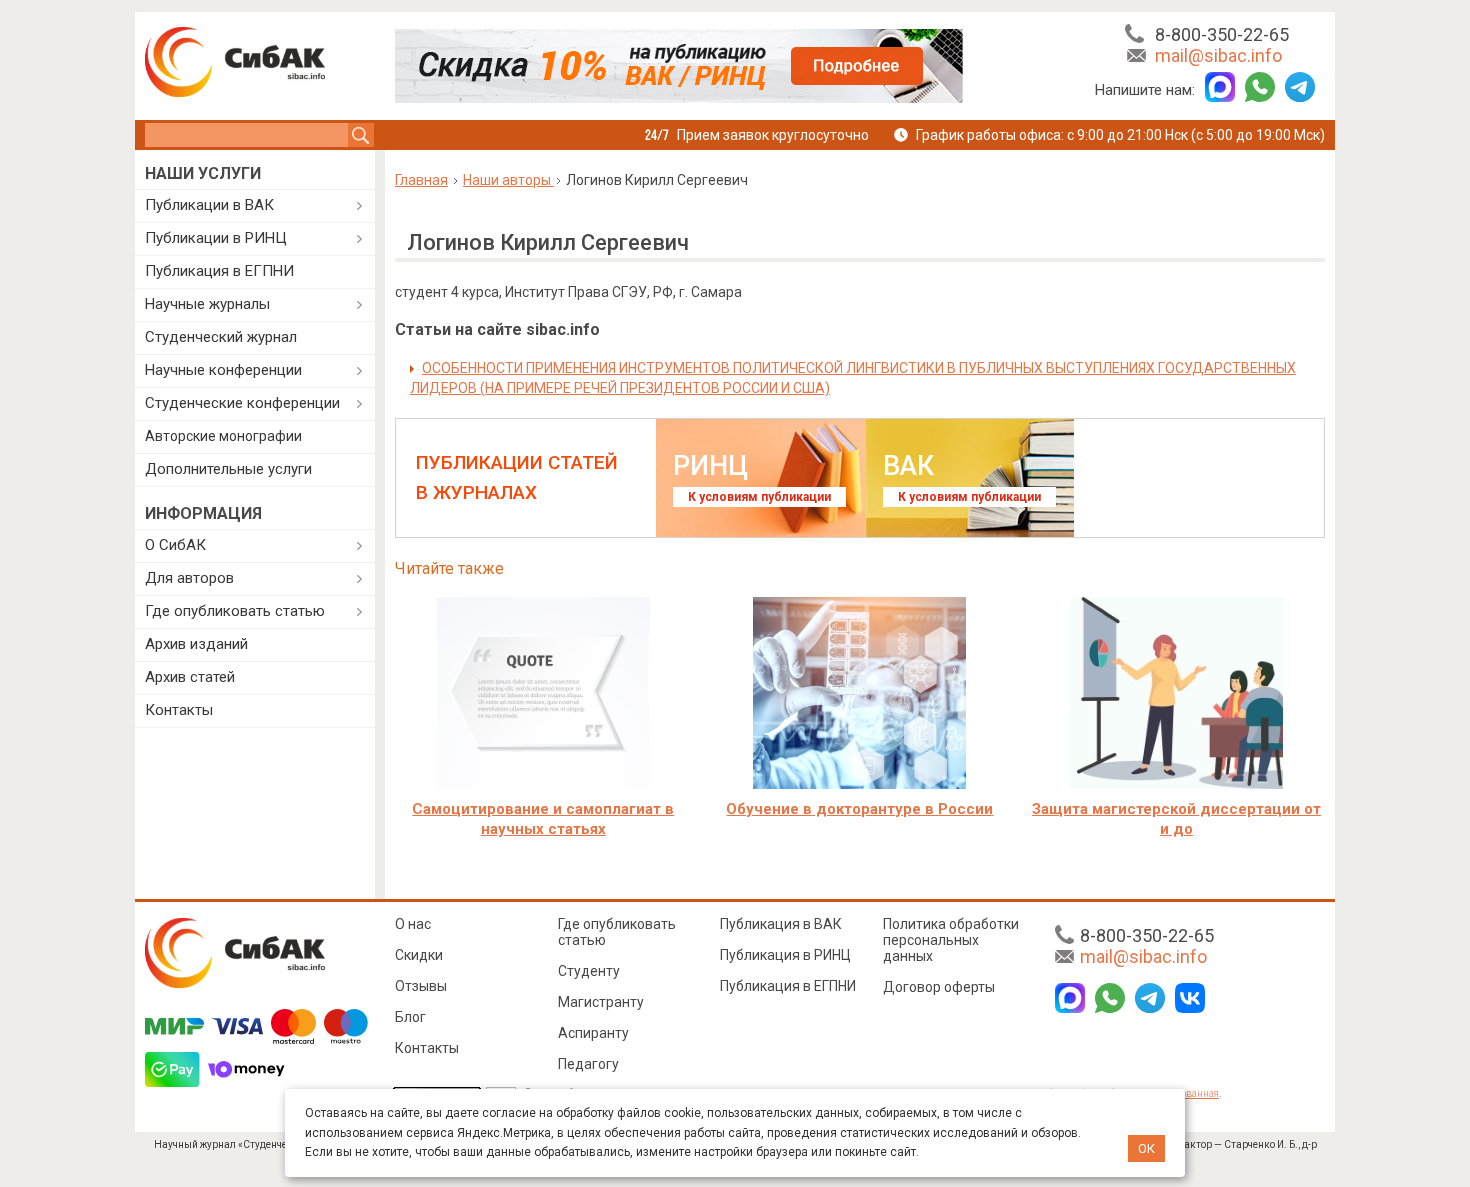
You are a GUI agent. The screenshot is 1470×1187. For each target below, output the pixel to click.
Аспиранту (593, 1033)
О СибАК (175, 545)
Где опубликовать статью (235, 611)
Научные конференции (223, 370)
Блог (410, 1017)
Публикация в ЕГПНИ (219, 271)
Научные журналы (207, 304)
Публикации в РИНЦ (216, 238)
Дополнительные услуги (228, 469)
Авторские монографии (223, 436)
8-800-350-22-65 (1222, 34)
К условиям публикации (759, 497)
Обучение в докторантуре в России (859, 809)
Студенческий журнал (221, 337)
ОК (1146, 1148)
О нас (413, 924)
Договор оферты (939, 987)
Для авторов (189, 578)
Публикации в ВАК (209, 205)
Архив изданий (196, 644)
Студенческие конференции (242, 403)
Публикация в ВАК (781, 924)
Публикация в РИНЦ (785, 955)
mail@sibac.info (1218, 55)
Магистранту (601, 1002)
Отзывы (421, 986)
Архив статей (190, 677)
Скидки (419, 955)
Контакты (179, 710)
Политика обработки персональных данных (951, 940)
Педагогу (588, 1064)
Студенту (589, 971)
